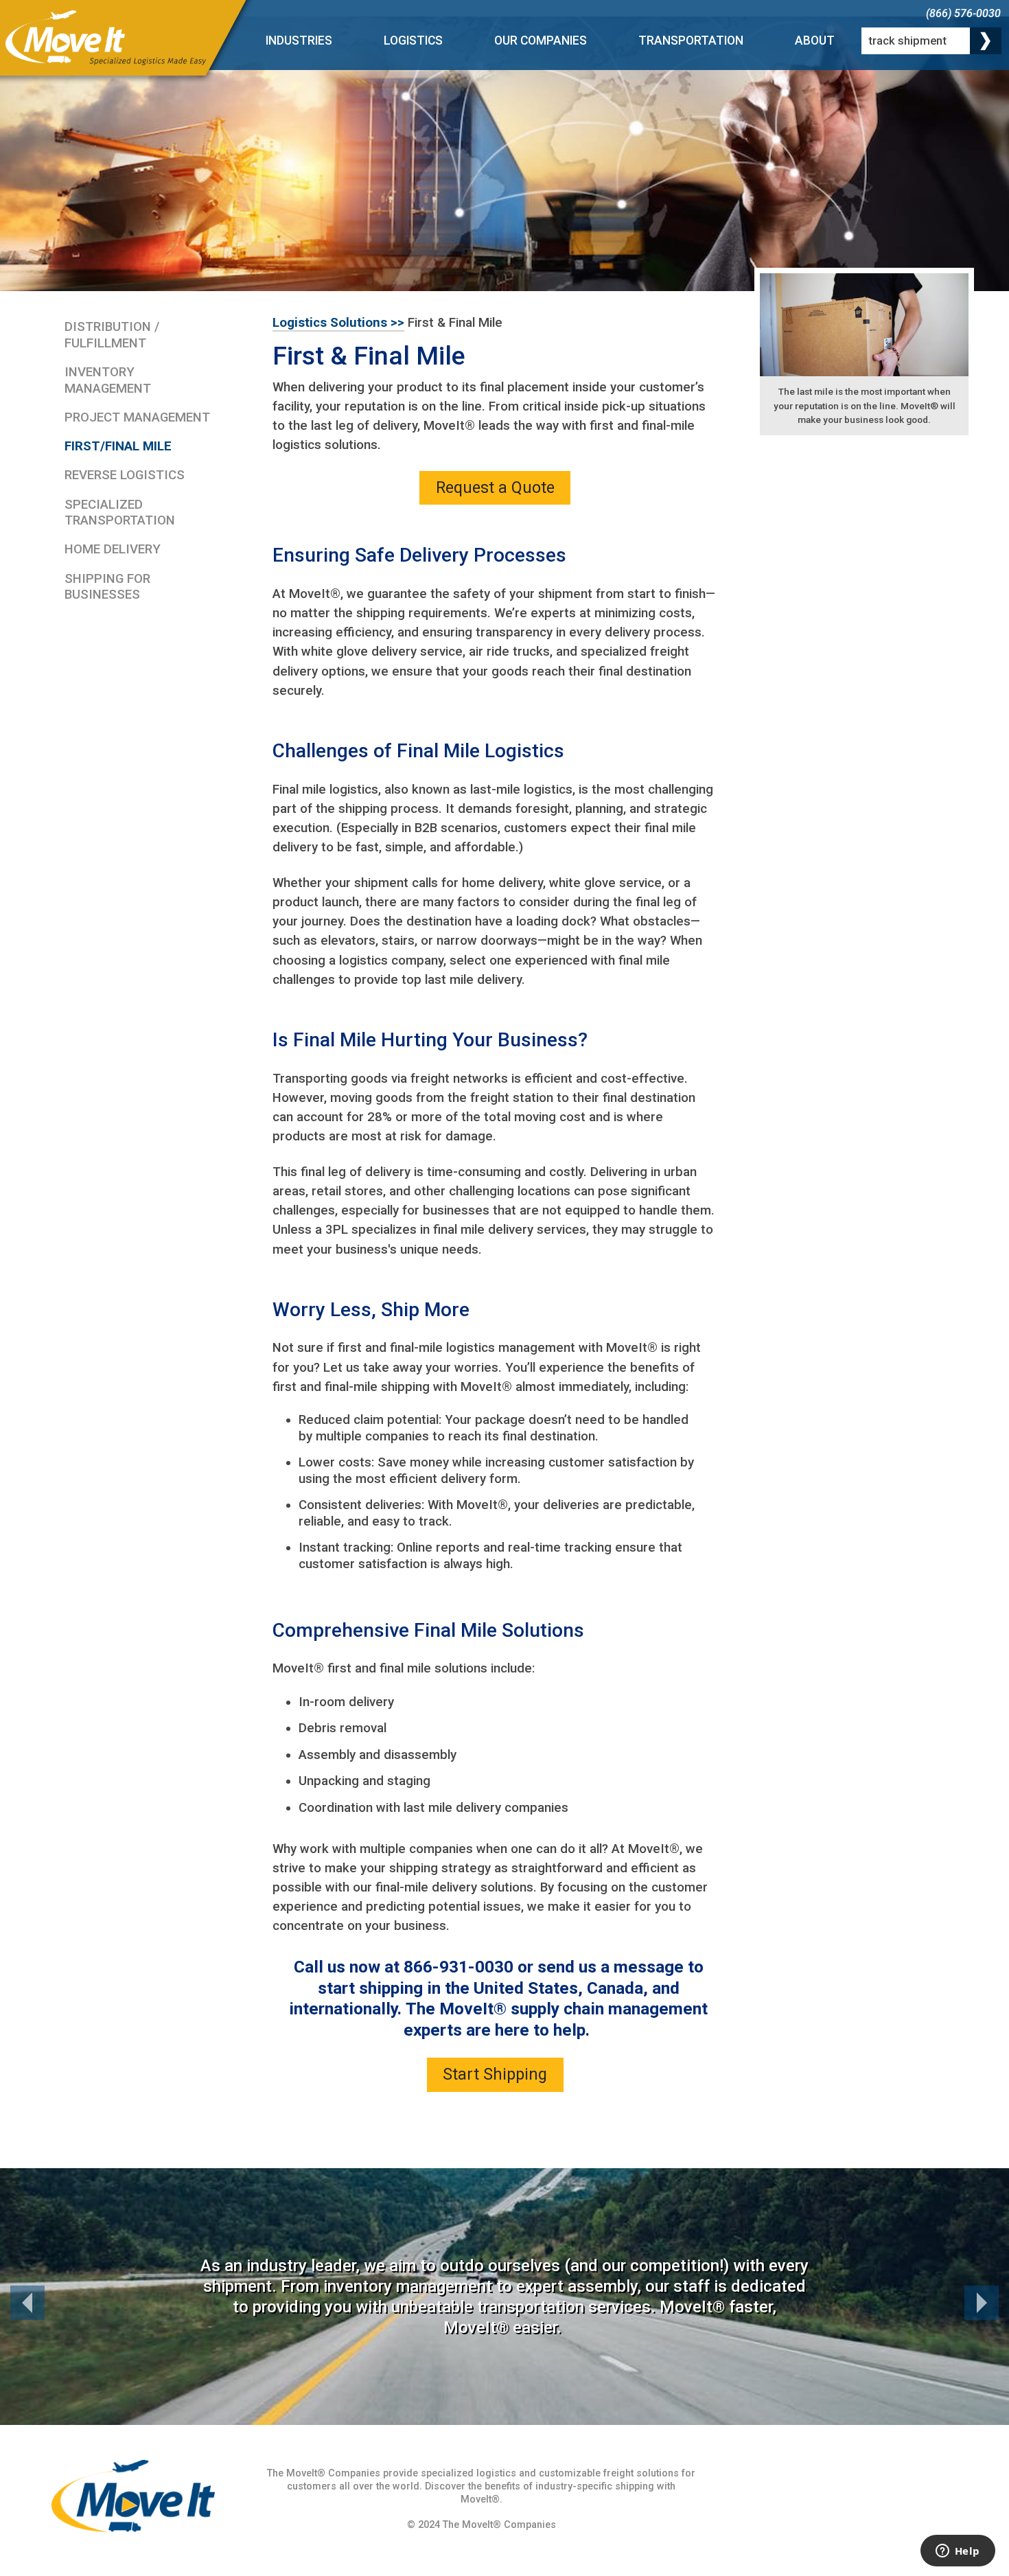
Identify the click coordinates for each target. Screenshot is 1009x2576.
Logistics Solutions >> (338, 323)
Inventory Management (108, 380)
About (815, 41)
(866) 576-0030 (963, 13)
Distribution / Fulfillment (112, 335)
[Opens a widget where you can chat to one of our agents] (958, 2552)
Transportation (691, 41)
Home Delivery (113, 549)
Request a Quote (495, 487)
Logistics (413, 41)
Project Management (137, 417)
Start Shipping (495, 2074)
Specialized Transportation (120, 513)
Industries (299, 41)
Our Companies (541, 41)
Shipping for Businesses (107, 587)
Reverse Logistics (125, 475)
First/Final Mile (118, 446)
